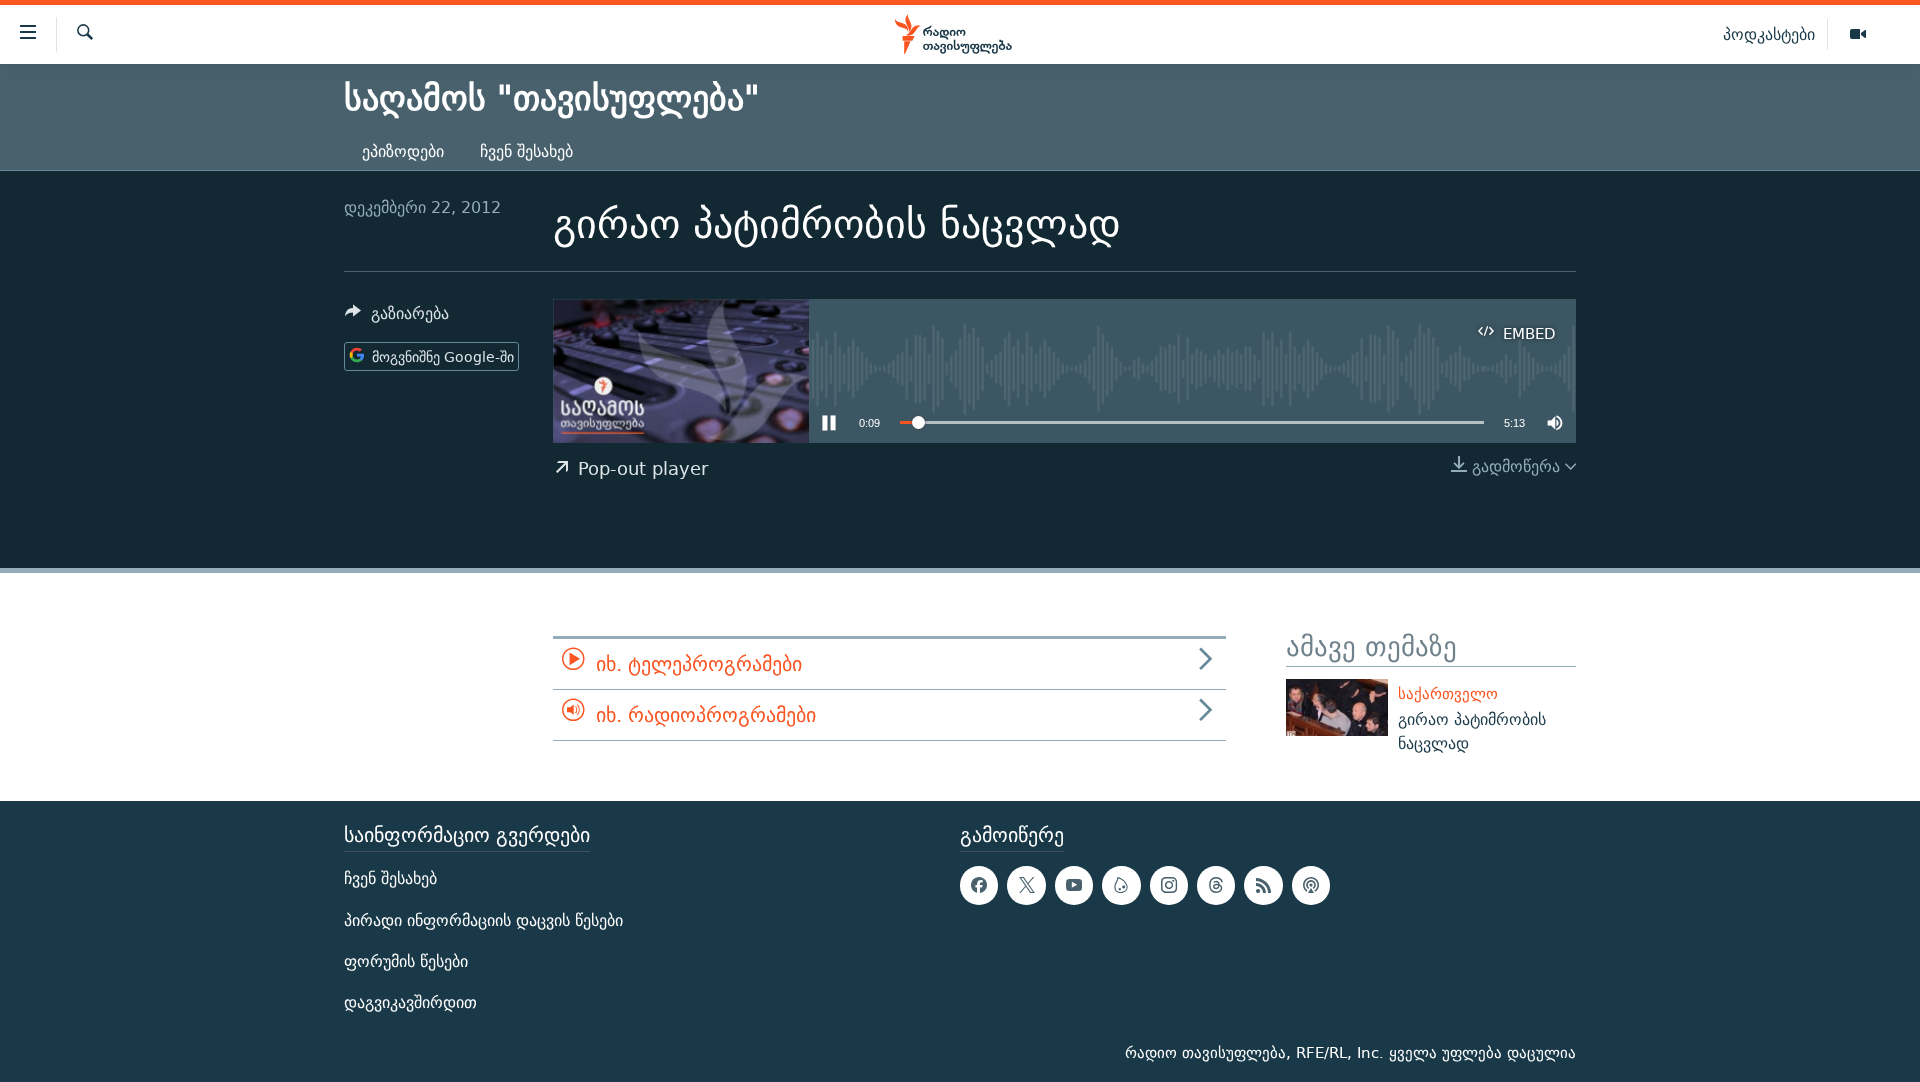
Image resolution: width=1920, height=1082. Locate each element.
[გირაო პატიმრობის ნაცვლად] (1337, 707)
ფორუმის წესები (406, 961)
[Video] (1858, 35)
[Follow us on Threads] (1216, 885)
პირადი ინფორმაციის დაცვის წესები (483, 919)
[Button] (397, 318)
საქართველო (1448, 693)
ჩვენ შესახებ (526, 151)
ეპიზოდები (403, 151)
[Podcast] (1311, 885)
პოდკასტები (1769, 34)
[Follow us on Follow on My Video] (1121, 885)
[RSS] (1263, 885)
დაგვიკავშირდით (410, 1002)
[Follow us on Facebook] (979, 885)
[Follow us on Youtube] (1074, 885)
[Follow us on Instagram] (1169, 885)
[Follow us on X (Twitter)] (1026, 885)
